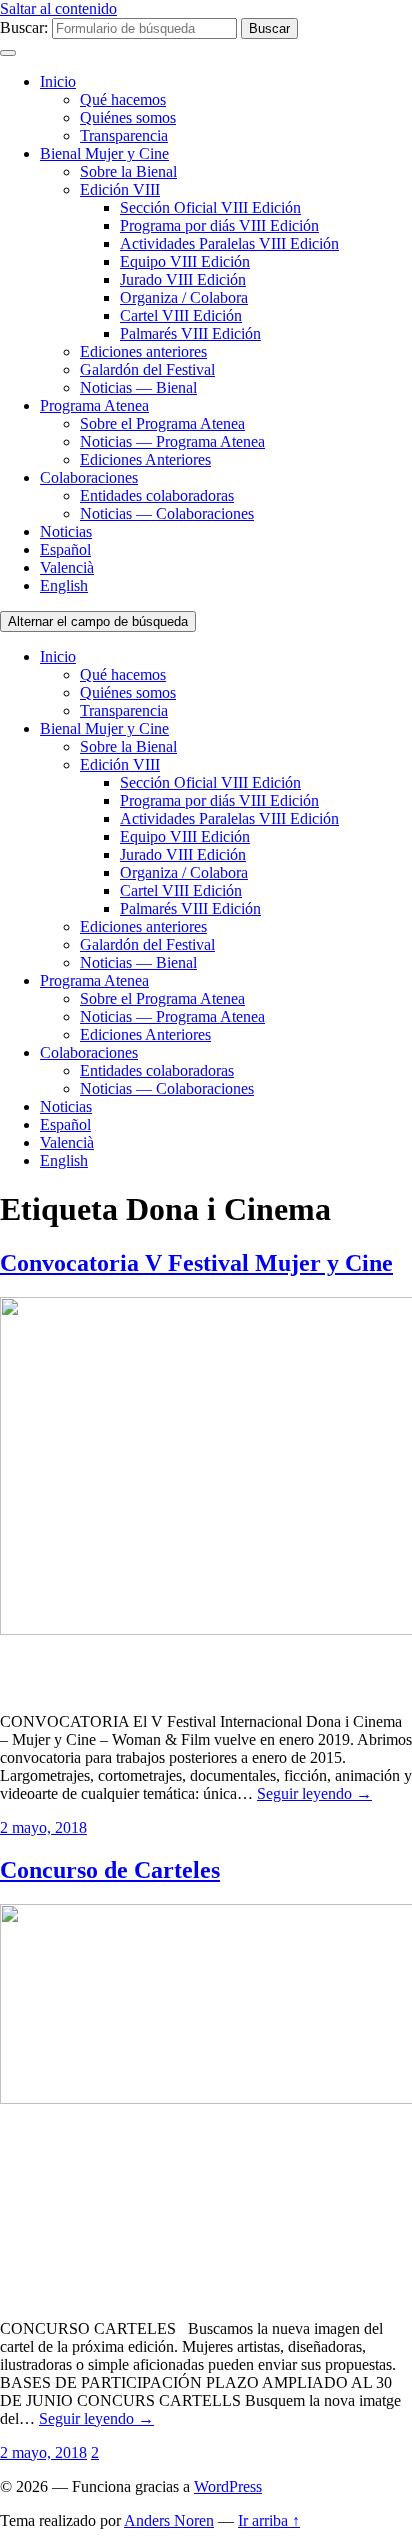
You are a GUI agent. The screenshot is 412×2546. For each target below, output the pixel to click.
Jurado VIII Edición (183, 279)
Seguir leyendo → (314, 1793)
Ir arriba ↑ (269, 2520)
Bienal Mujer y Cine (104, 153)
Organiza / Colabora (184, 297)
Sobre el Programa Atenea (162, 423)
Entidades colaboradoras (157, 495)
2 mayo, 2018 (43, 1827)
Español (65, 549)
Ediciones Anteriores (145, 459)
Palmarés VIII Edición (190, 333)
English (64, 585)
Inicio (58, 81)
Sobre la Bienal (128, 171)
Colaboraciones (89, 477)
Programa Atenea (94, 405)
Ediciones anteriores (143, 351)
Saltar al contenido (58, 8)
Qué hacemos (123, 99)
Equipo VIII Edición (185, 261)
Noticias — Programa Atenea (172, 441)
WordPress (228, 2486)
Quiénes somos (128, 117)
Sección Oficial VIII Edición (210, 207)
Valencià (67, 567)
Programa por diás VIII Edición (219, 225)
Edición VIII (120, 189)
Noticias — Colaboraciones (167, 513)
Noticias (66, 531)
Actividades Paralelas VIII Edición (229, 243)
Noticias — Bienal (138, 387)
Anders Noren (169, 2520)
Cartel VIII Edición (181, 315)
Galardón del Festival (147, 369)
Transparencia (124, 135)
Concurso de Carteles (110, 1870)
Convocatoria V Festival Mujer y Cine (196, 1263)
